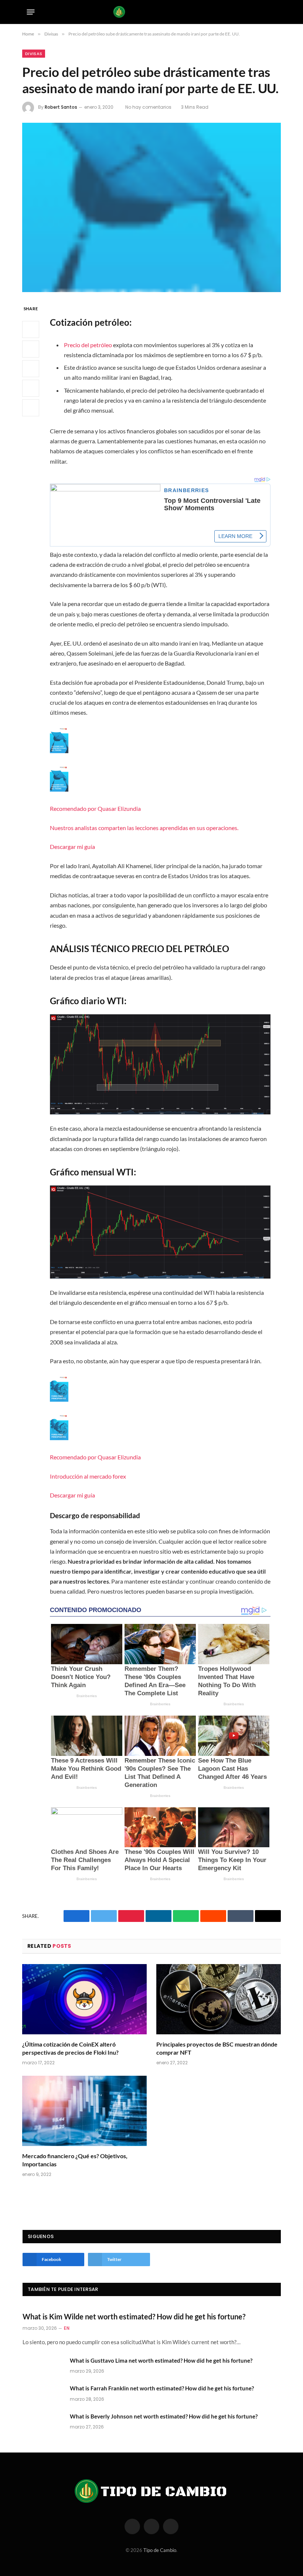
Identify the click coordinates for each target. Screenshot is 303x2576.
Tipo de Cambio (160, 2550)
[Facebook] (31, 329)
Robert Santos (61, 107)
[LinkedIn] (31, 369)
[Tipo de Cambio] (152, 12)
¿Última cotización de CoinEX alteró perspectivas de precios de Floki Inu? (70, 2048)
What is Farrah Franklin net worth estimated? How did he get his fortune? (162, 2388)
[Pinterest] (31, 388)
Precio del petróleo (88, 345)
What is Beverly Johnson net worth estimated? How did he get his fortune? (164, 2416)
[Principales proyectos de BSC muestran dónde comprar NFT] (219, 1999)
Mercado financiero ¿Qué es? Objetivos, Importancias (75, 2160)
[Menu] (31, 12)
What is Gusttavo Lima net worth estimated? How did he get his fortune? (161, 2360)
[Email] (31, 408)
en (67, 2328)
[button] (160, 789)
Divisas (34, 54)
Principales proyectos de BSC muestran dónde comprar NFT (217, 2048)
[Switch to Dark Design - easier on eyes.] (262, 12)
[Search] (274, 12)
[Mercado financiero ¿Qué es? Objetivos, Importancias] (84, 2111)
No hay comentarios (148, 107)
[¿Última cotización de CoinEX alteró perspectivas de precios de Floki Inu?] (84, 1999)
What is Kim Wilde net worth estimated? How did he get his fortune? (134, 2316)
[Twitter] (31, 349)
